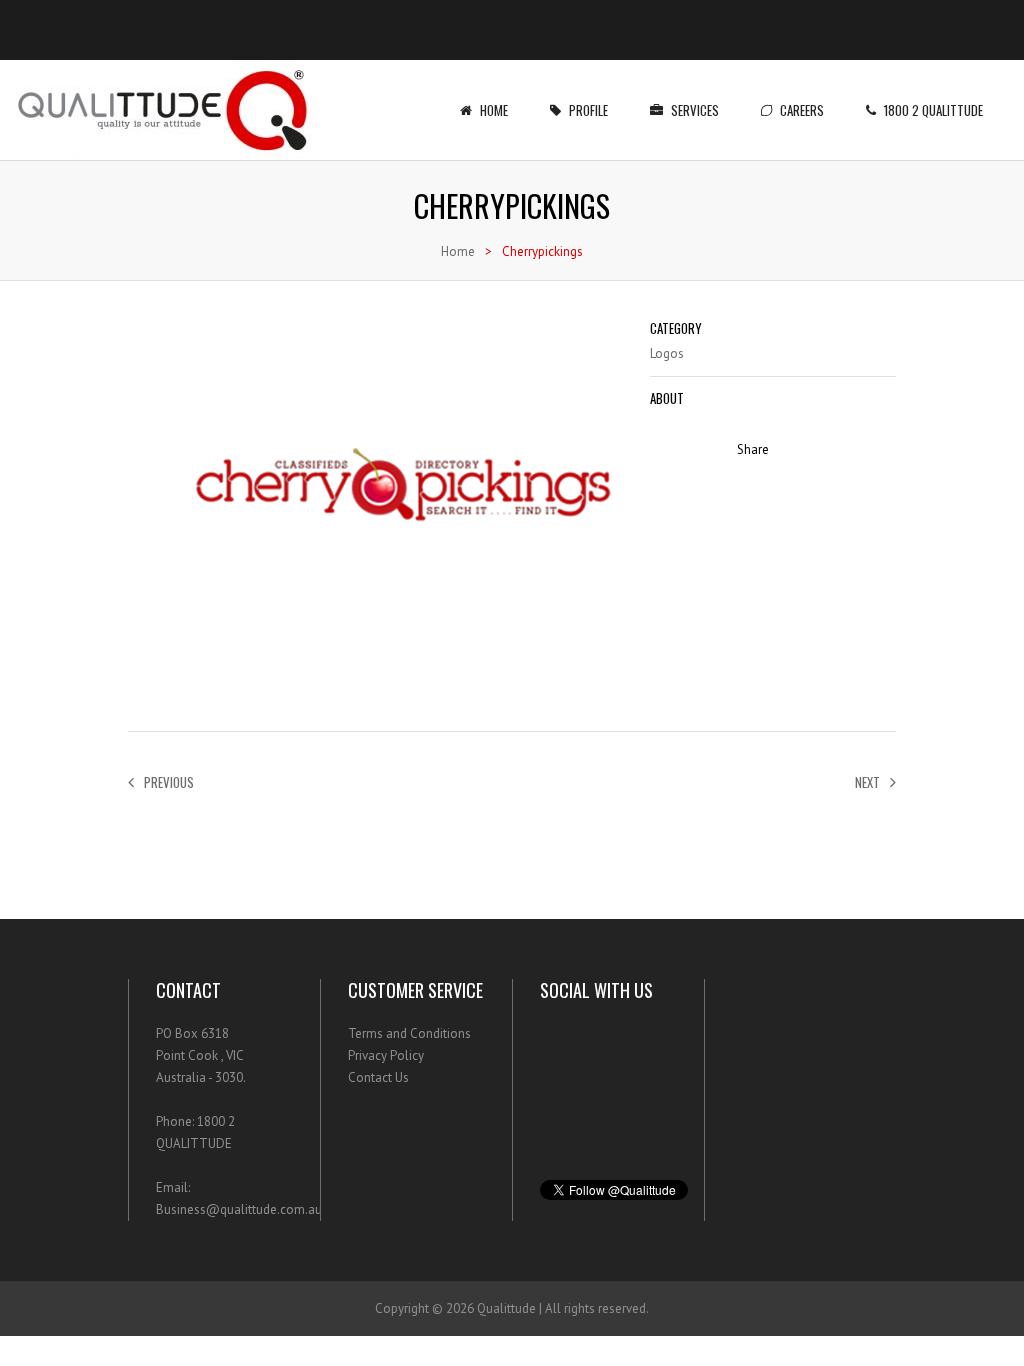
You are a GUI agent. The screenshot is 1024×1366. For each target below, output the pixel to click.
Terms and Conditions (409, 1033)
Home (494, 110)
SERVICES (695, 110)
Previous (169, 782)
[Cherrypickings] (379, 689)
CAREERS (802, 110)
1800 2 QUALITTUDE (933, 110)
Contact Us (378, 1077)
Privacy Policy (386, 1055)
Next (867, 782)
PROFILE (588, 110)
